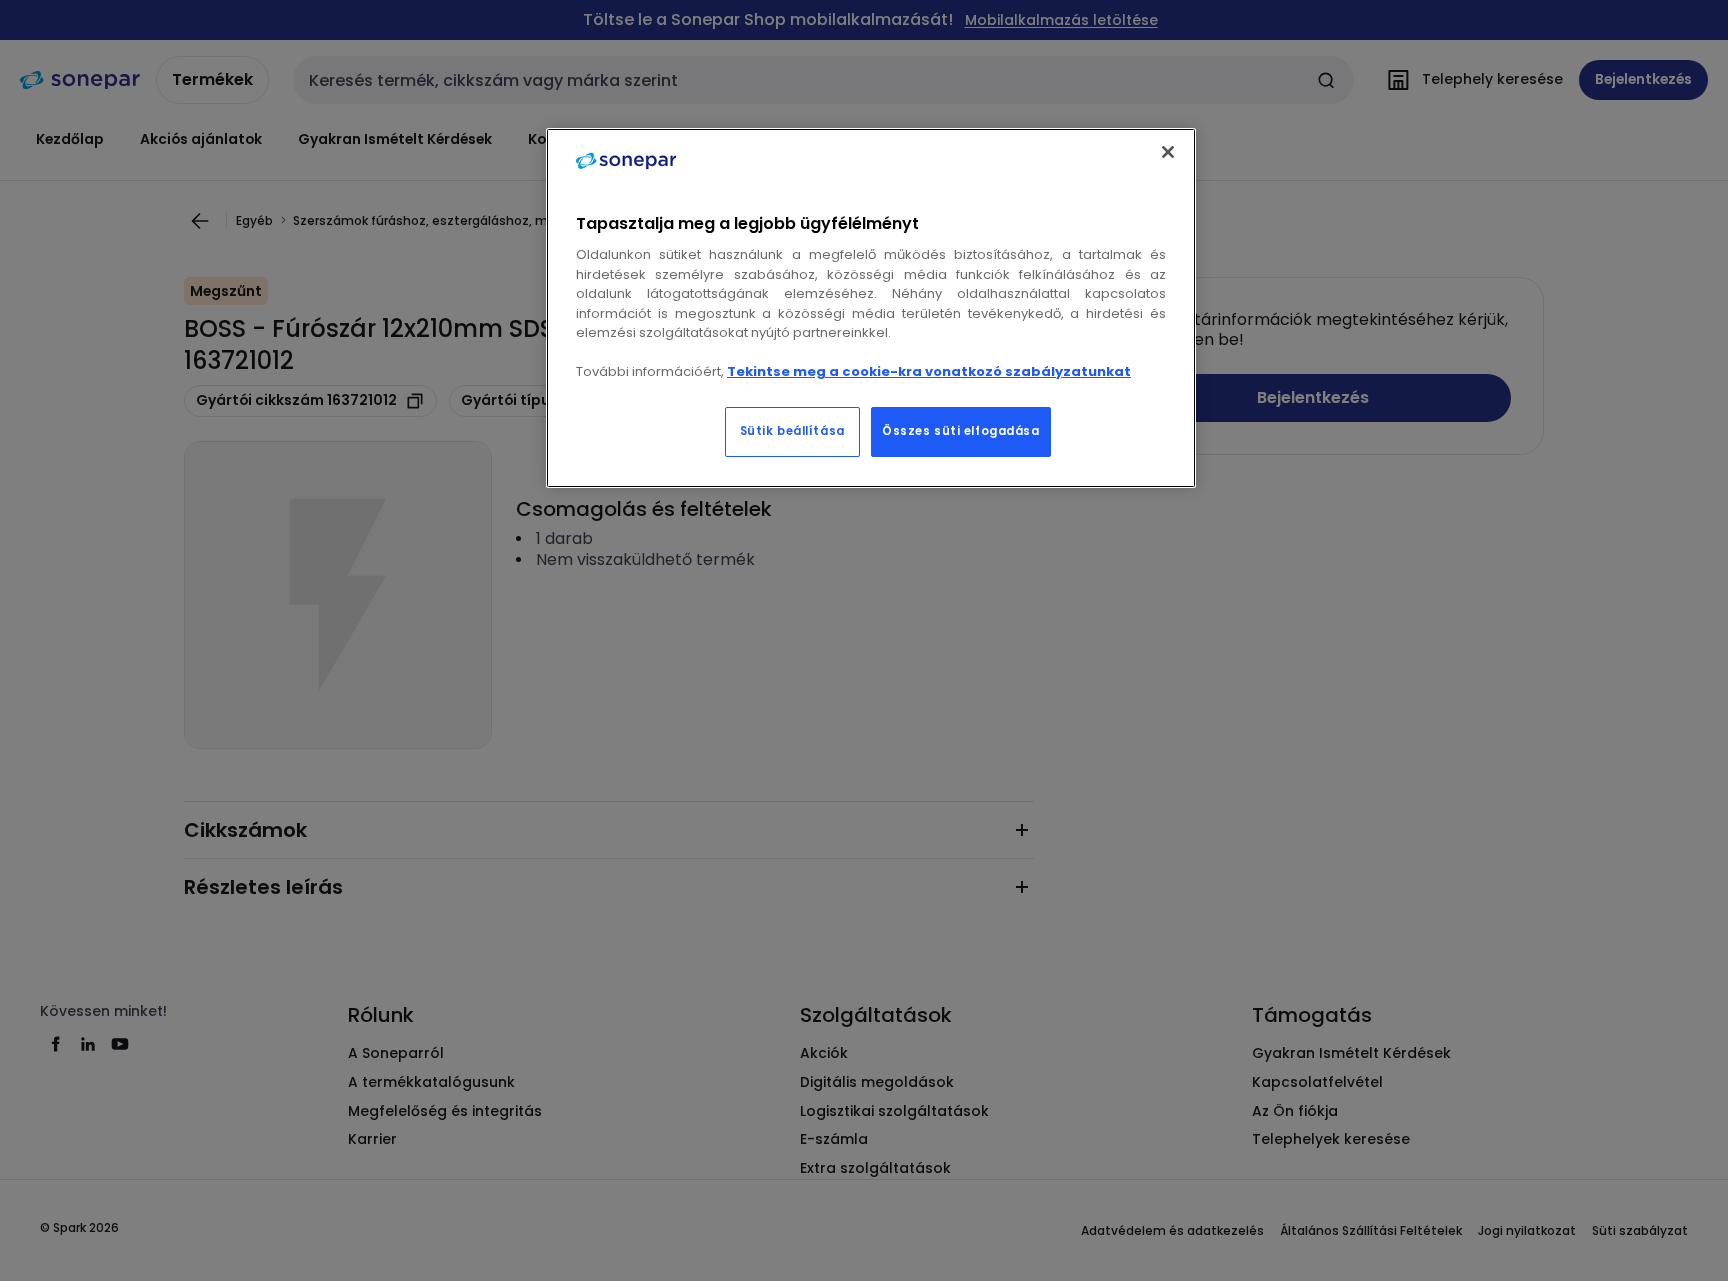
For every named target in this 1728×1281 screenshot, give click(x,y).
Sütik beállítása (792, 431)
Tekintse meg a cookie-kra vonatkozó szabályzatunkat (929, 371)
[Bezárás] (1168, 152)
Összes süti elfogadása (961, 431)
